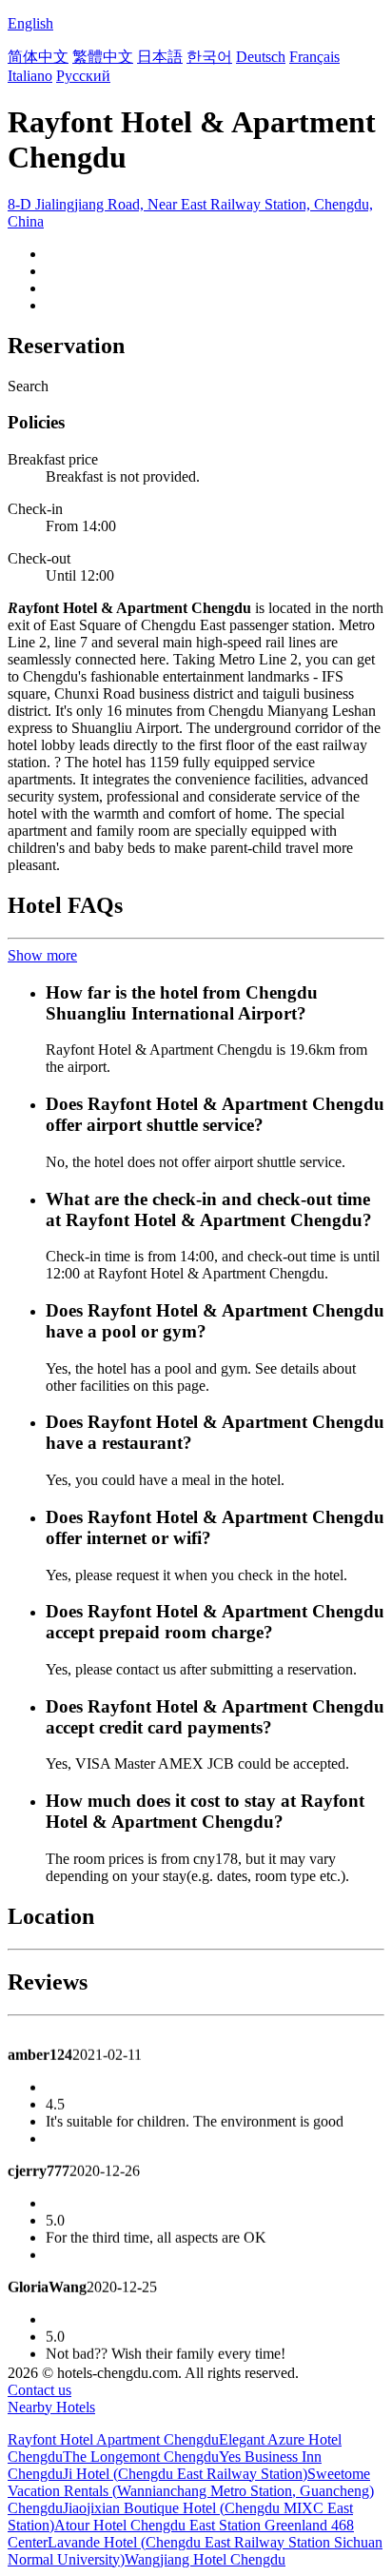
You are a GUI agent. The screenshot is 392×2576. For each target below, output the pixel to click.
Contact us (39, 2390)
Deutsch (261, 57)
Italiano (30, 76)
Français (314, 57)
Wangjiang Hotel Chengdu (205, 2559)
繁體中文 (103, 57)
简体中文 (38, 57)
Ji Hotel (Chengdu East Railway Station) (185, 2474)
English (30, 23)
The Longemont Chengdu (141, 2457)
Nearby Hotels (51, 2407)
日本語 (160, 57)
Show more (42, 955)
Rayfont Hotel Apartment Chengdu (113, 2439)
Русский (83, 76)
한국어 (209, 57)
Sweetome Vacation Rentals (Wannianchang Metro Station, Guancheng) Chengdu (191, 2491)
